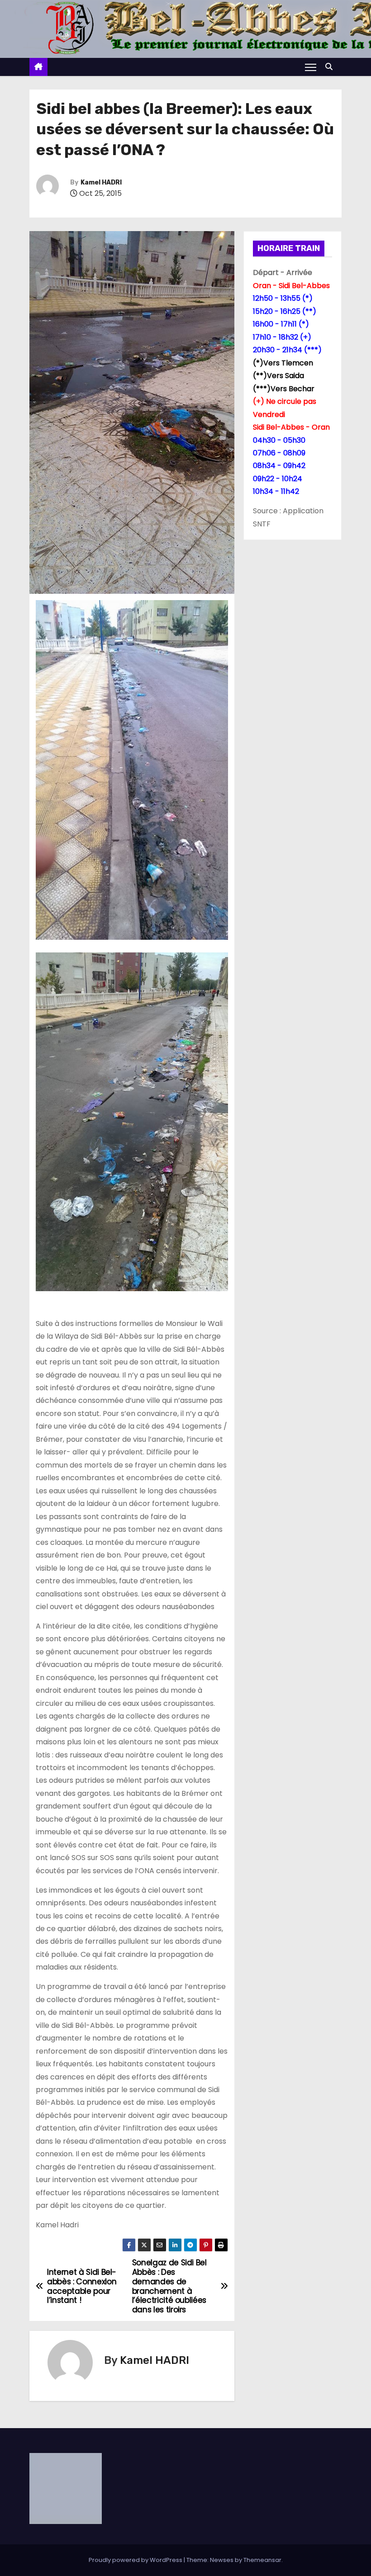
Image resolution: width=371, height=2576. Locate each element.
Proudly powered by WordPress (136, 2560)
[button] (331, 67)
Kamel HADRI (101, 182)
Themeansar (262, 2560)
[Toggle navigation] (311, 67)
